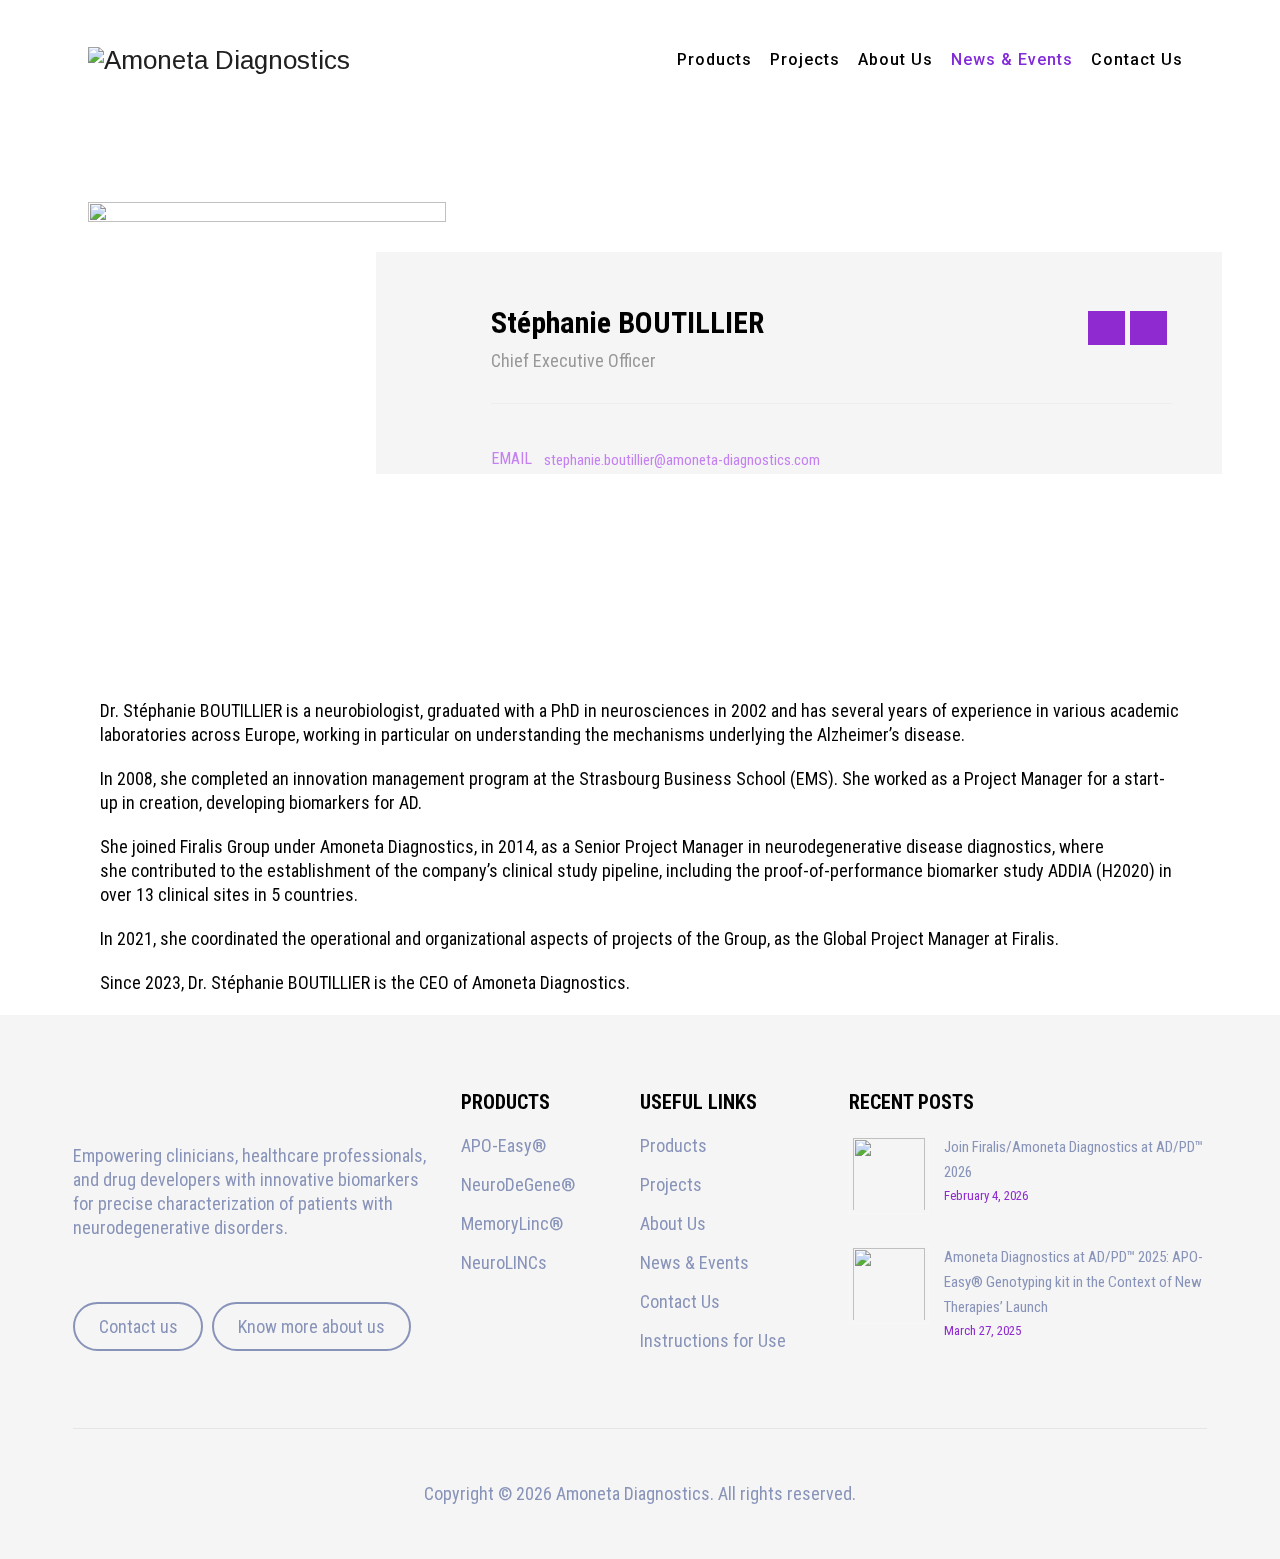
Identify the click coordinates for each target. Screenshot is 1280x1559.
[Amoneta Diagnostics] (219, 60)
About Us (895, 59)
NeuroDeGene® (518, 1184)
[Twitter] (1106, 328)
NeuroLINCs (504, 1262)
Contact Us (1137, 59)
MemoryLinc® (512, 1223)
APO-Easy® (503, 1145)
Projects (805, 59)
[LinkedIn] (1148, 328)
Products (714, 59)
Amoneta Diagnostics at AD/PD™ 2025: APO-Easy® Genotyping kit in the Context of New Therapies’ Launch (1073, 1282)
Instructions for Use (713, 1340)
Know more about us (311, 1326)
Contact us (138, 1326)
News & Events (1012, 59)
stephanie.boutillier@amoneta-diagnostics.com (682, 460)
